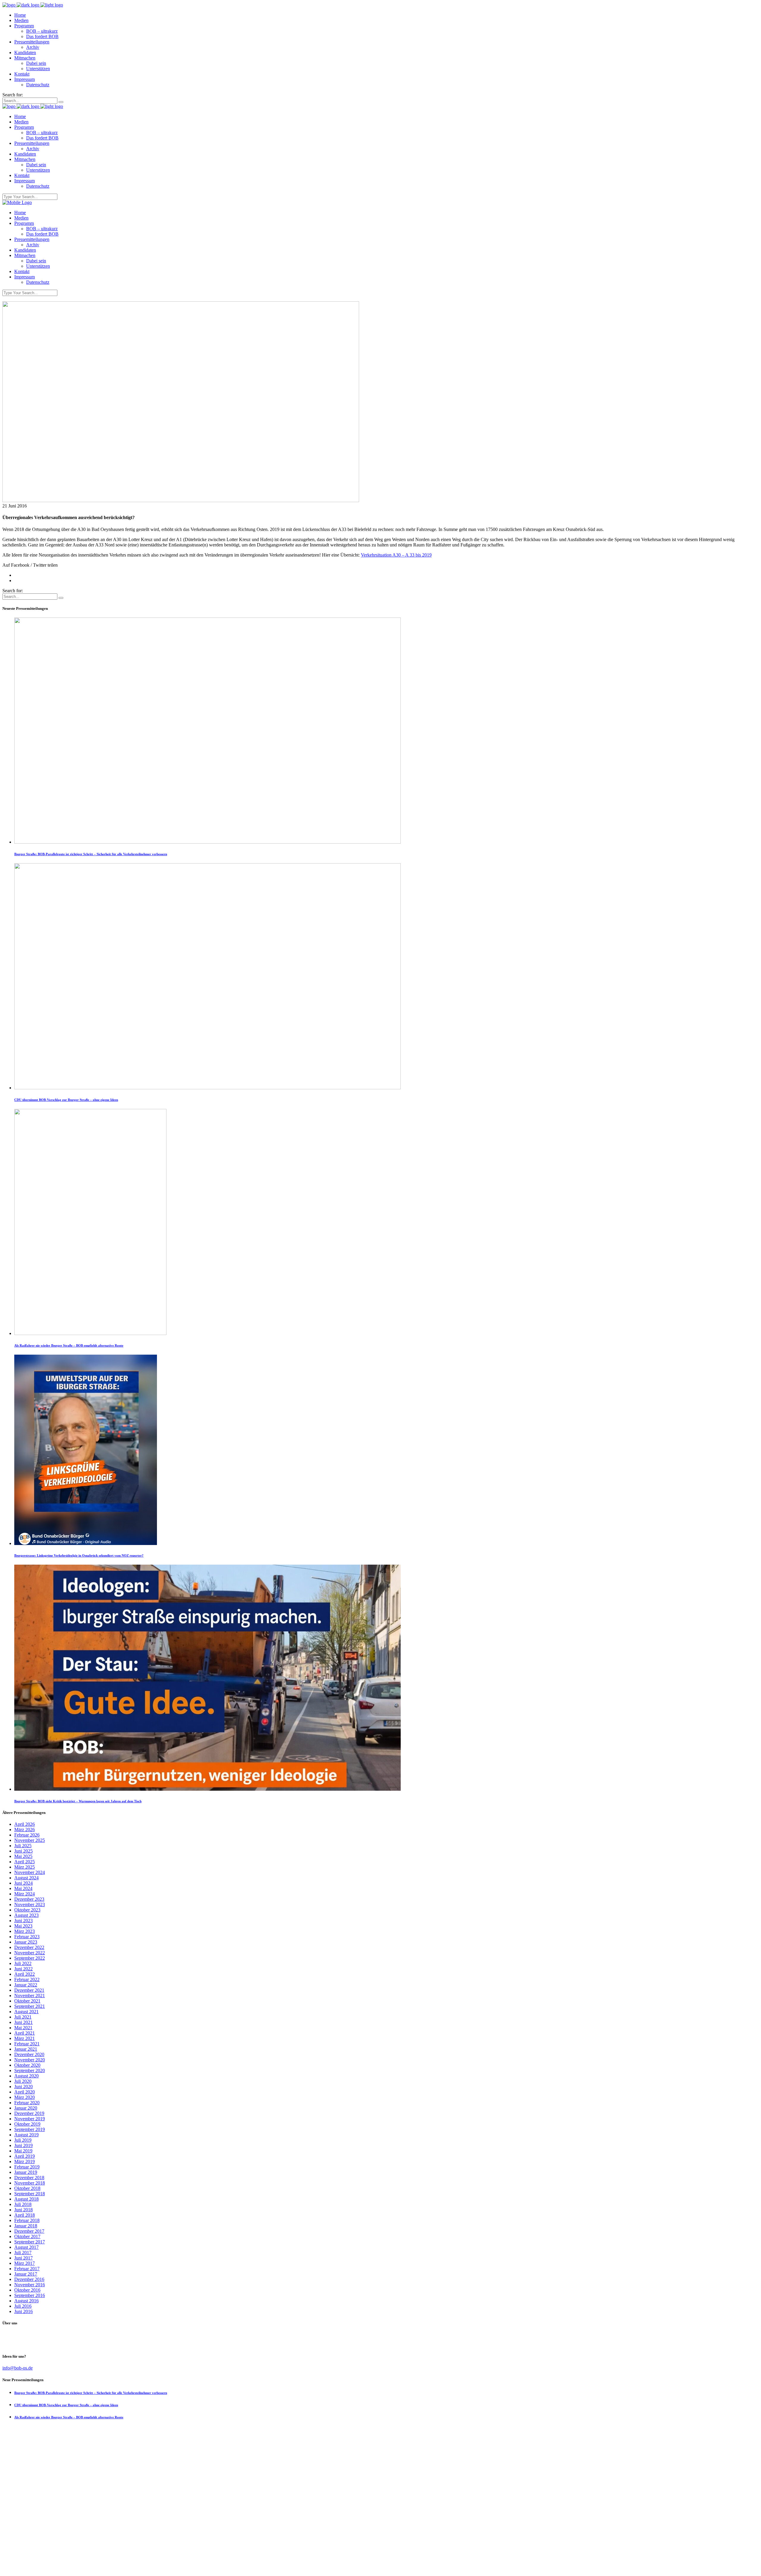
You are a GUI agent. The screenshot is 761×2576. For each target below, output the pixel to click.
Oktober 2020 (27, 2065)
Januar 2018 (26, 2226)
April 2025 (25, 1862)
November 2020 (30, 2060)
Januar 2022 (26, 1985)
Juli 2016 (23, 2306)
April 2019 (25, 2156)
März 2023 (25, 1931)
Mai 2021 (23, 2028)
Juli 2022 (23, 1963)
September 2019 (30, 2129)
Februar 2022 (27, 1979)
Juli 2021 (23, 2017)
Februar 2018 (27, 2220)
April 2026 (25, 1824)
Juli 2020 (23, 2081)
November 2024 (30, 1872)
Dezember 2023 (29, 1899)
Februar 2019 (27, 2167)
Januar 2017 (26, 2274)
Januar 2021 (26, 2049)
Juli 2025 (23, 1846)
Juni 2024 (23, 1883)
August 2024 (26, 1878)
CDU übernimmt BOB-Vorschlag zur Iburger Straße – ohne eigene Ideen (66, 1100)
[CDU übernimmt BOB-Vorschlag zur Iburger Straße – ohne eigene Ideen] (207, 1088)
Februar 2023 (27, 1937)
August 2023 (26, 1915)
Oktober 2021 (27, 2001)
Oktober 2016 (27, 2290)
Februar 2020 (27, 2103)
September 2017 (30, 2242)
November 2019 (30, 2119)
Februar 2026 (27, 1835)
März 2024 (25, 1894)
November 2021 (30, 1996)
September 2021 (30, 2006)
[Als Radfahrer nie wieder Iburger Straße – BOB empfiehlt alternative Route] (90, 1333)
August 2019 (26, 2135)
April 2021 (25, 2033)
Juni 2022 (23, 1969)
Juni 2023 (23, 1921)
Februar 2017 (27, 2269)
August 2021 (26, 2012)
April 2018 (25, 2215)
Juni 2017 (23, 2258)
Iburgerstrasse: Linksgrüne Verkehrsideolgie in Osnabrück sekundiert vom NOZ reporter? (79, 1555)
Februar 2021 (27, 2044)
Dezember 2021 (29, 1990)
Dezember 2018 (29, 2178)
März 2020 (25, 2097)
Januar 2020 (26, 2108)
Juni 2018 (23, 2210)
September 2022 (30, 1958)
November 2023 (30, 1904)
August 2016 (26, 2301)
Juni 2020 (23, 2087)
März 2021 (25, 2038)
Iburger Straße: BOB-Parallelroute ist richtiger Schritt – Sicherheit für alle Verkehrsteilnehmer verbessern (91, 854)
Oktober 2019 (27, 2124)
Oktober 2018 (27, 2188)
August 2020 (26, 2076)
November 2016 (30, 2285)
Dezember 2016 (29, 2279)
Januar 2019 (26, 2172)
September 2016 (30, 2295)
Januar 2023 (26, 1942)
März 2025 (25, 1867)
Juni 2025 (23, 1851)
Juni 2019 (23, 2145)
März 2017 (25, 2263)
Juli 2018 (23, 2204)
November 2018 (30, 2183)
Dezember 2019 (29, 2113)
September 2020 (30, 2070)
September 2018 (30, 2194)
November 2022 (30, 1953)
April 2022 (25, 1974)
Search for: (13, 95)
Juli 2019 (23, 2140)
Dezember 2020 (29, 2054)
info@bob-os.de (18, 2368)
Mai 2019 (23, 2151)
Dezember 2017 (29, 2231)
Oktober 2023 (27, 1910)
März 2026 (25, 1830)
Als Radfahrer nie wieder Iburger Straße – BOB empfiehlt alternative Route (69, 1345)
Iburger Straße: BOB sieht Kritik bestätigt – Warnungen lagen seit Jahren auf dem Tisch (78, 1801)
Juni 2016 (23, 2311)
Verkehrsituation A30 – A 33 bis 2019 (396, 555)
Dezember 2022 (29, 1947)
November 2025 (30, 1840)
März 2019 (25, 2161)
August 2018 (26, 2199)
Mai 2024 (23, 1888)
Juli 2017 (23, 2253)
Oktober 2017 (27, 2236)
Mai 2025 (23, 1856)
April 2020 (25, 2092)
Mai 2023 (23, 1926)
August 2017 (26, 2247)
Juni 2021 (23, 2022)
